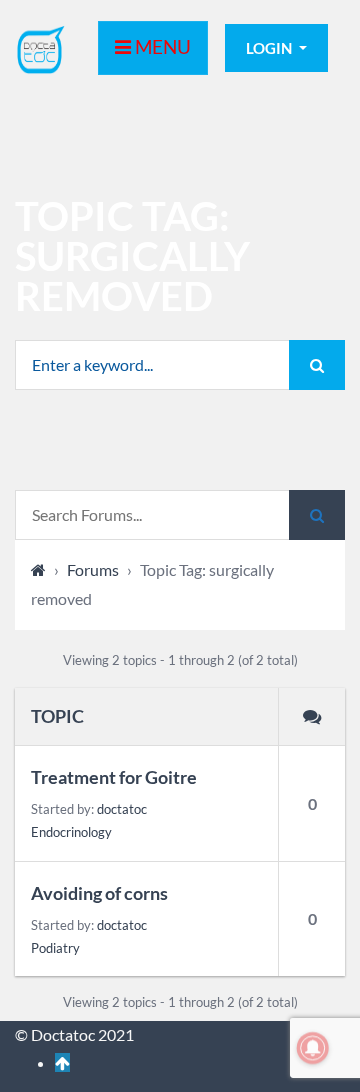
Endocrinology (71, 832)
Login (270, 48)
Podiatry (55, 948)
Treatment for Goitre (114, 777)
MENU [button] (161, 46)
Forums (93, 569)
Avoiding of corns (99, 893)
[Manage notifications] (313, 1048)
